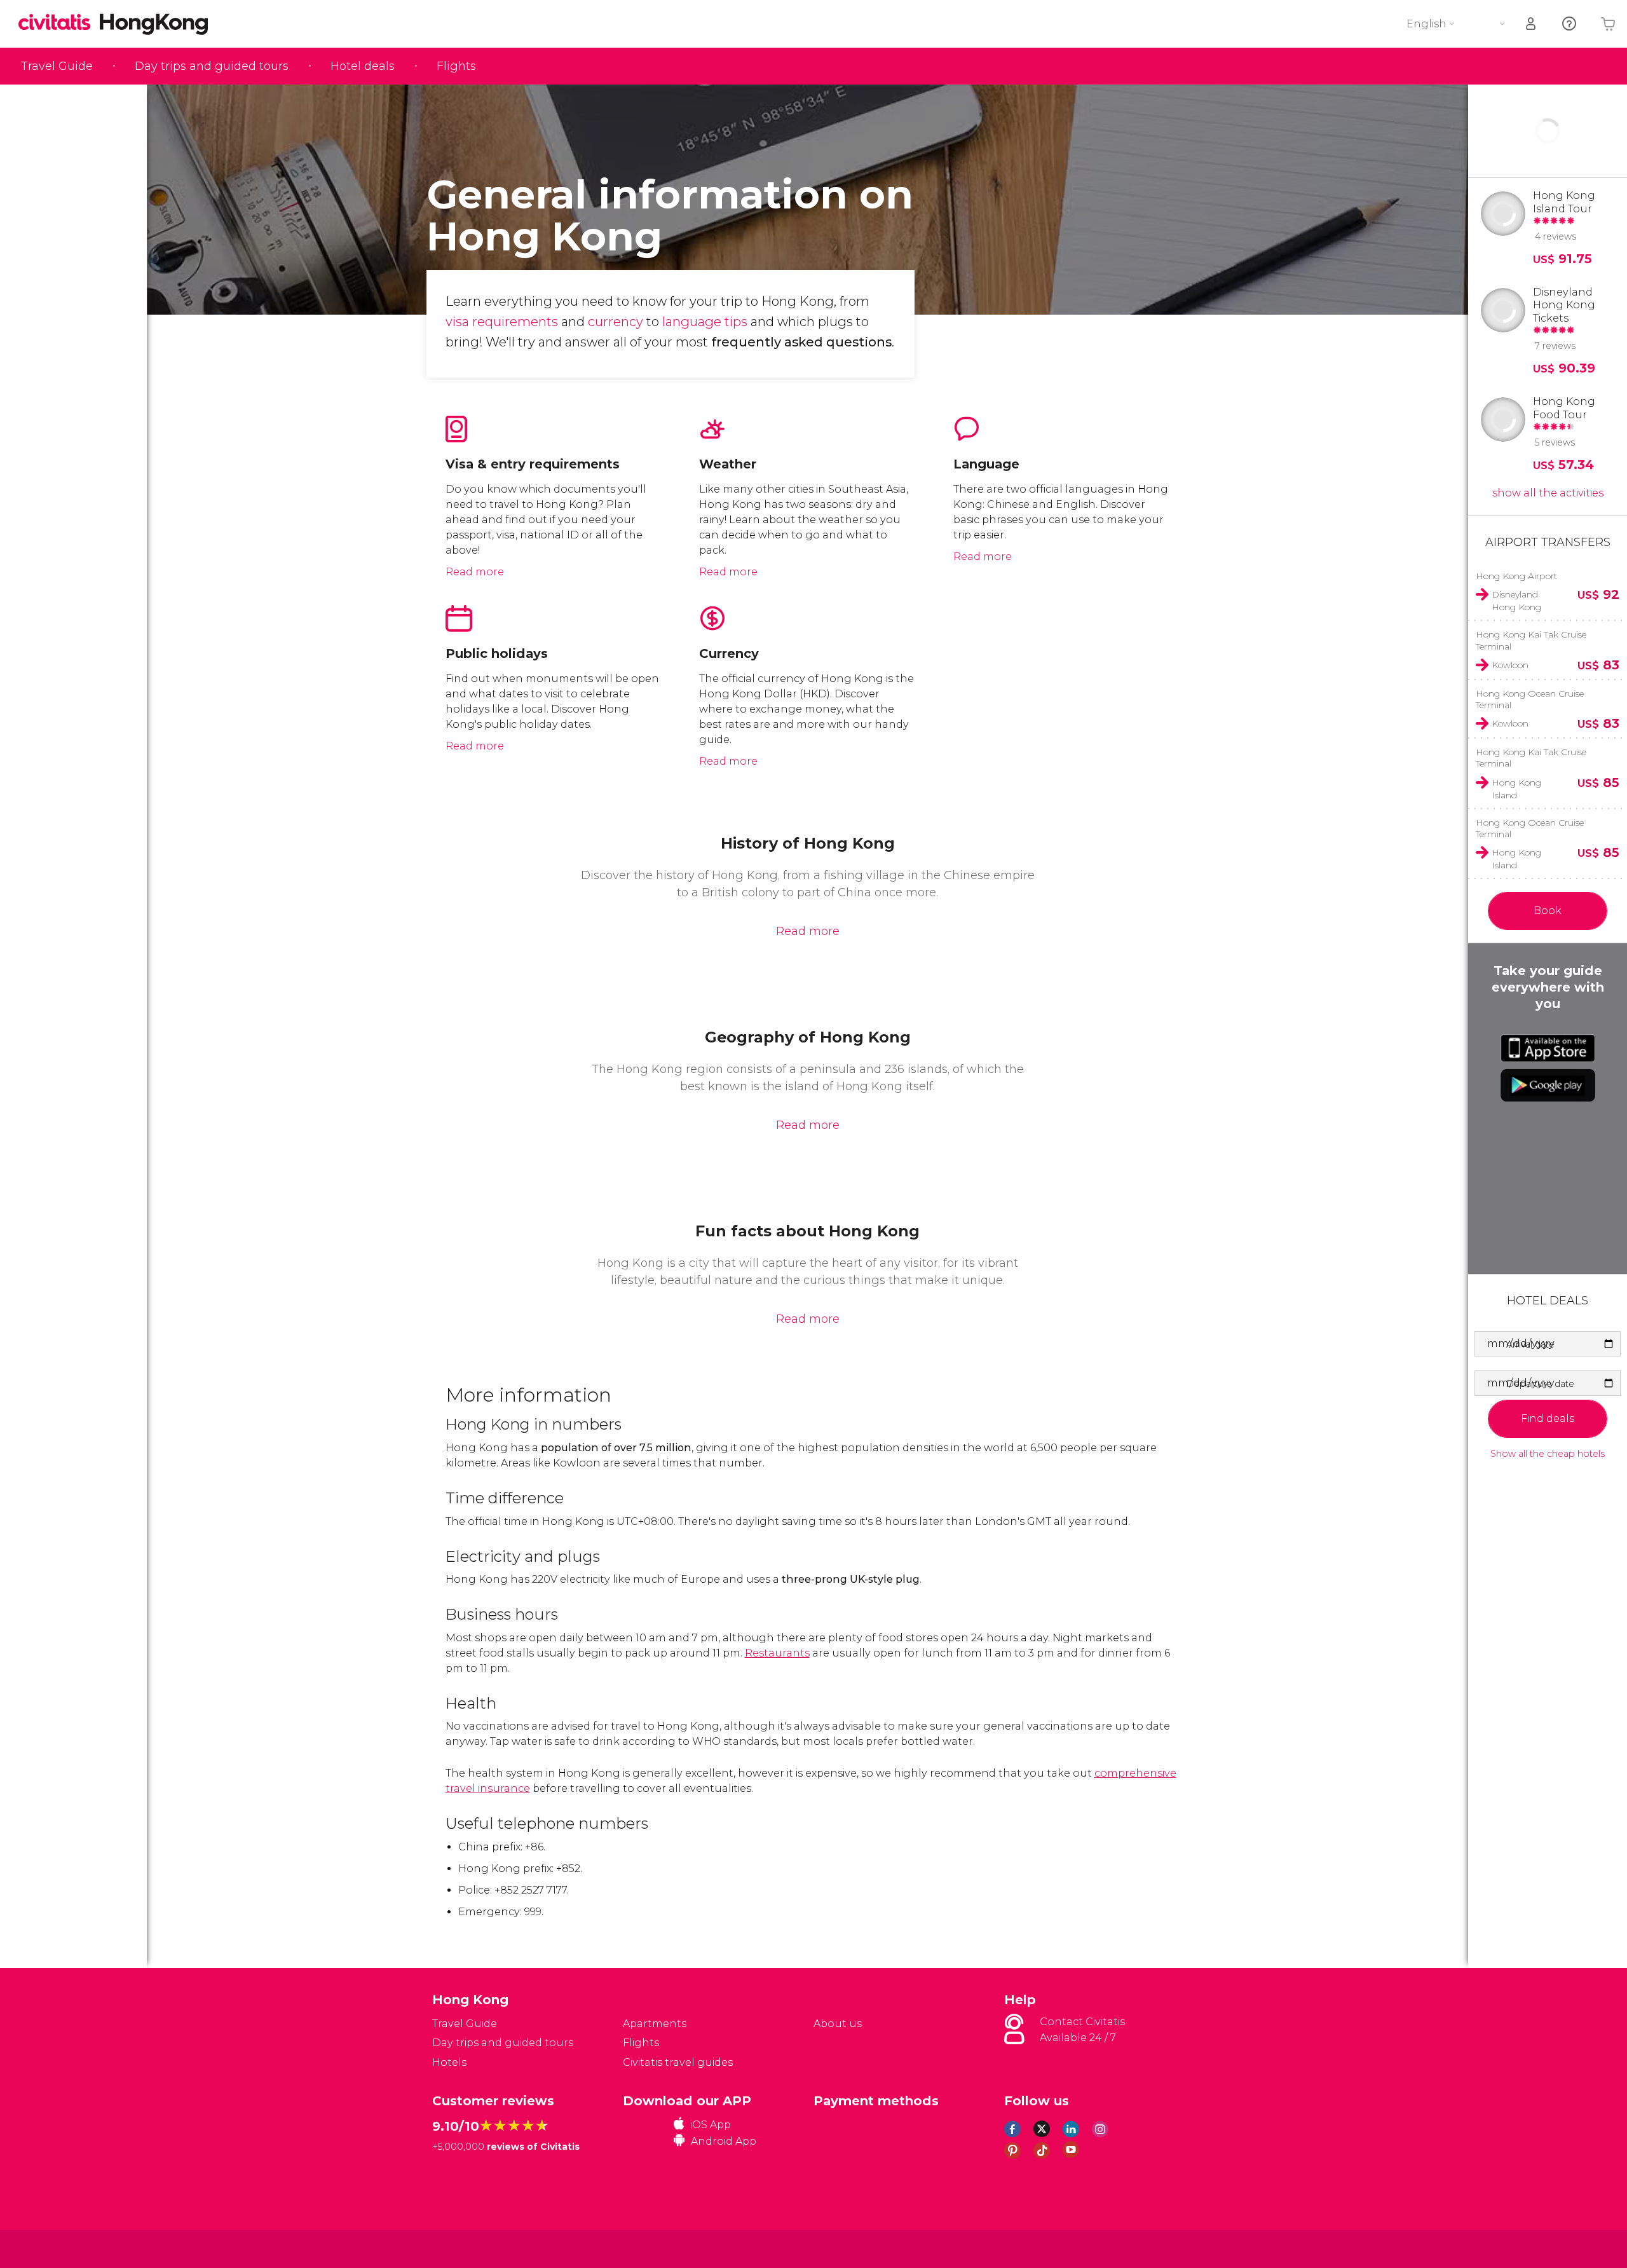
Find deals (1548, 1418)
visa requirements (502, 322)
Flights (456, 66)
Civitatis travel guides (678, 2062)
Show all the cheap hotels (1548, 1454)
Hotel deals (363, 66)
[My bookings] (1532, 24)
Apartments (655, 2024)
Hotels (449, 2062)
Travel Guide (57, 66)
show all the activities (1548, 493)
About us (838, 2024)
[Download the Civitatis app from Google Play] (1548, 1085)
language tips (705, 322)
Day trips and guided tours (212, 66)
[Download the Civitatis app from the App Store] (1548, 1048)
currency (617, 322)
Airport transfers (1548, 542)
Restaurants (777, 1653)
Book (1548, 911)
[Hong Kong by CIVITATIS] (59, 23)
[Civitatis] (464, 2248)
